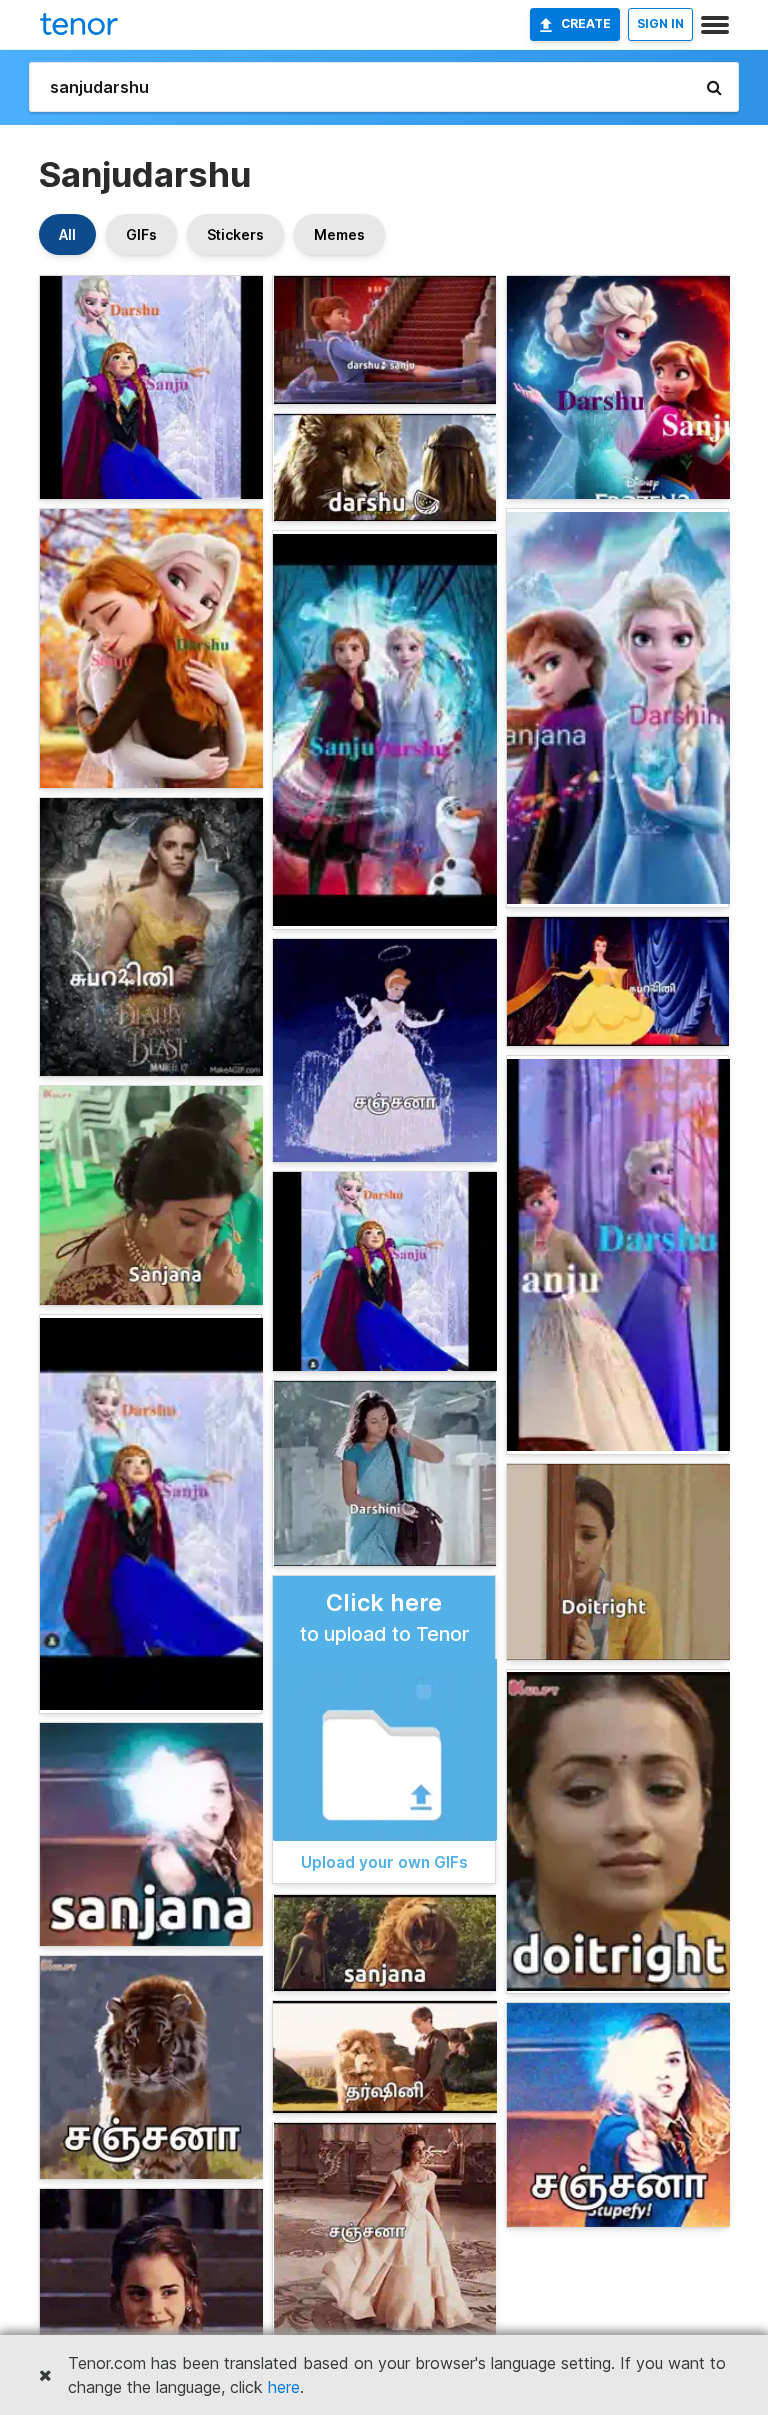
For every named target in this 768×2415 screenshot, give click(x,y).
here (284, 2387)
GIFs (141, 234)
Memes (339, 234)
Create (586, 23)
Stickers (235, 234)
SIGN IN (660, 23)
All (67, 234)
